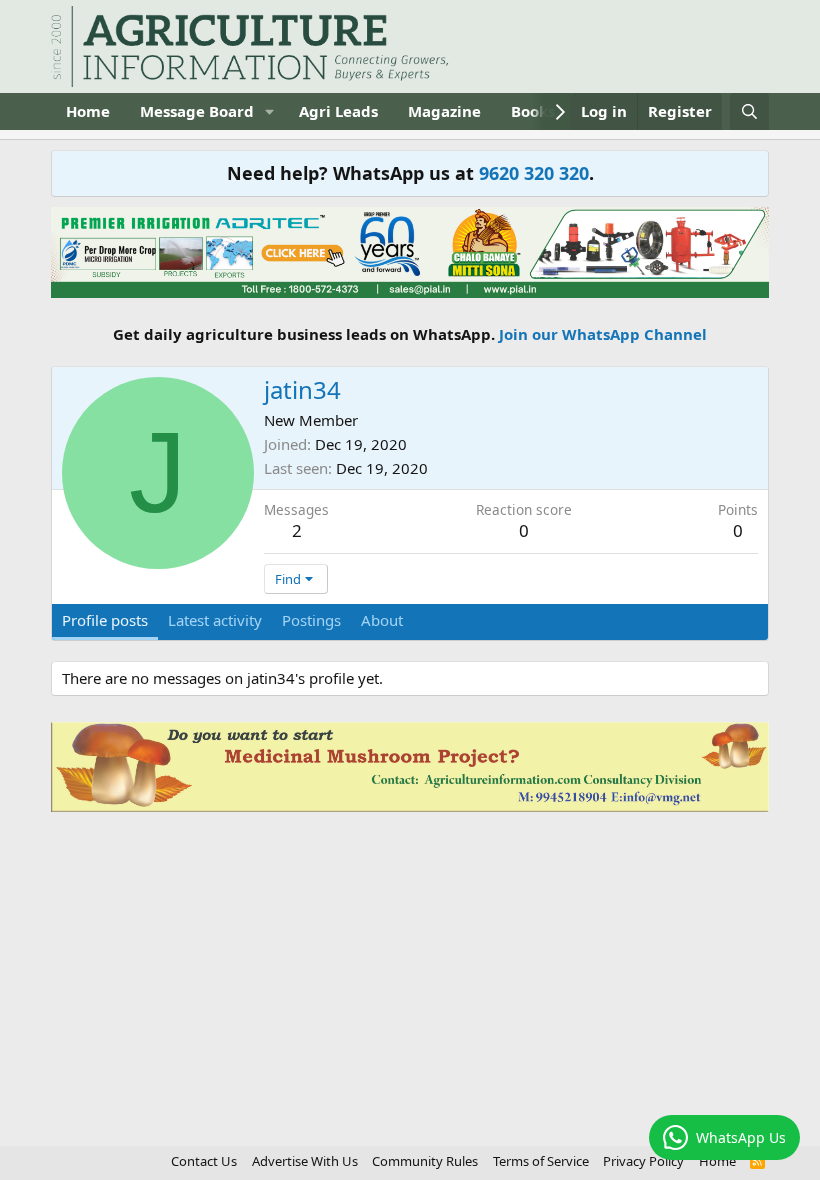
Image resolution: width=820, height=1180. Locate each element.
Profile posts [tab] (105, 620)
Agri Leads (338, 111)
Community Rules (425, 1161)
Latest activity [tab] (215, 620)
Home (88, 111)
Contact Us (204, 1161)
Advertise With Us (305, 1161)
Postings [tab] (311, 620)
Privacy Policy (643, 1161)
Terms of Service (541, 1161)
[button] (270, 111)
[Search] (749, 111)
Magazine (444, 111)
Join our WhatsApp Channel (603, 334)
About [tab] (382, 620)
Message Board (197, 111)
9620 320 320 (534, 173)
